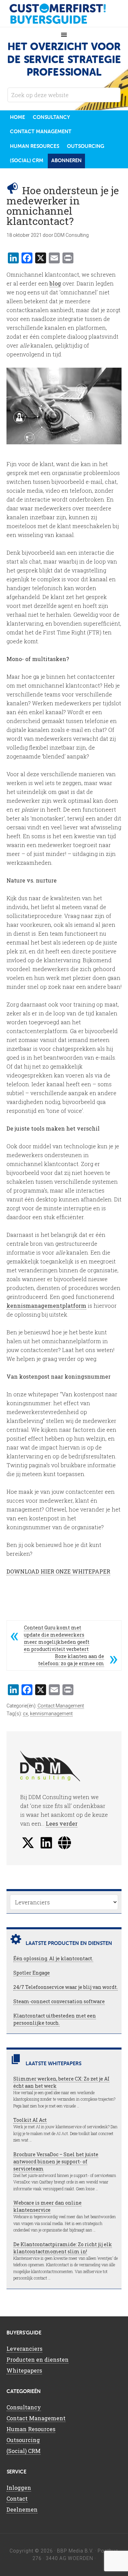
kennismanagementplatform (46, 1306)
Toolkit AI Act (30, 2120)
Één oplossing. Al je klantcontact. (53, 1958)
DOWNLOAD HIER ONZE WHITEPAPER (58, 1571)
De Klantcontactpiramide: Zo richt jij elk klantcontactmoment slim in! (63, 2248)
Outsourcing (23, 2440)
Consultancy (24, 2407)
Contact (17, 2498)
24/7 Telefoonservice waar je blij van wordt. (66, 1987)
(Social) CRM (24, 2451)
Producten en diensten (38, 2359)
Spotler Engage (32, 1973)
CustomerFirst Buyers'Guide (64, 14)
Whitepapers (24, 2370)
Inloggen (19, 2488)
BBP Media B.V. (75, 2551)
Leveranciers (24, 2349)
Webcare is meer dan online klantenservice (47, 2206)
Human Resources (31, 2429)
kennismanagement (51, 1714)
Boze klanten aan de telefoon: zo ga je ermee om (71, 1660)
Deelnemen (22, 2509)
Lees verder (62, 1823)
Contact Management (61, 1706)
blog (55, 283)
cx (25, 1714)
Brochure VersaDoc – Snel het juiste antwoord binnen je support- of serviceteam (56, 2161)
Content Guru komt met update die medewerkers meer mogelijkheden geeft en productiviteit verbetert (57, 1638)
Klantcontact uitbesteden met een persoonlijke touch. (55, 2019)
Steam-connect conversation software (59, 2001)
